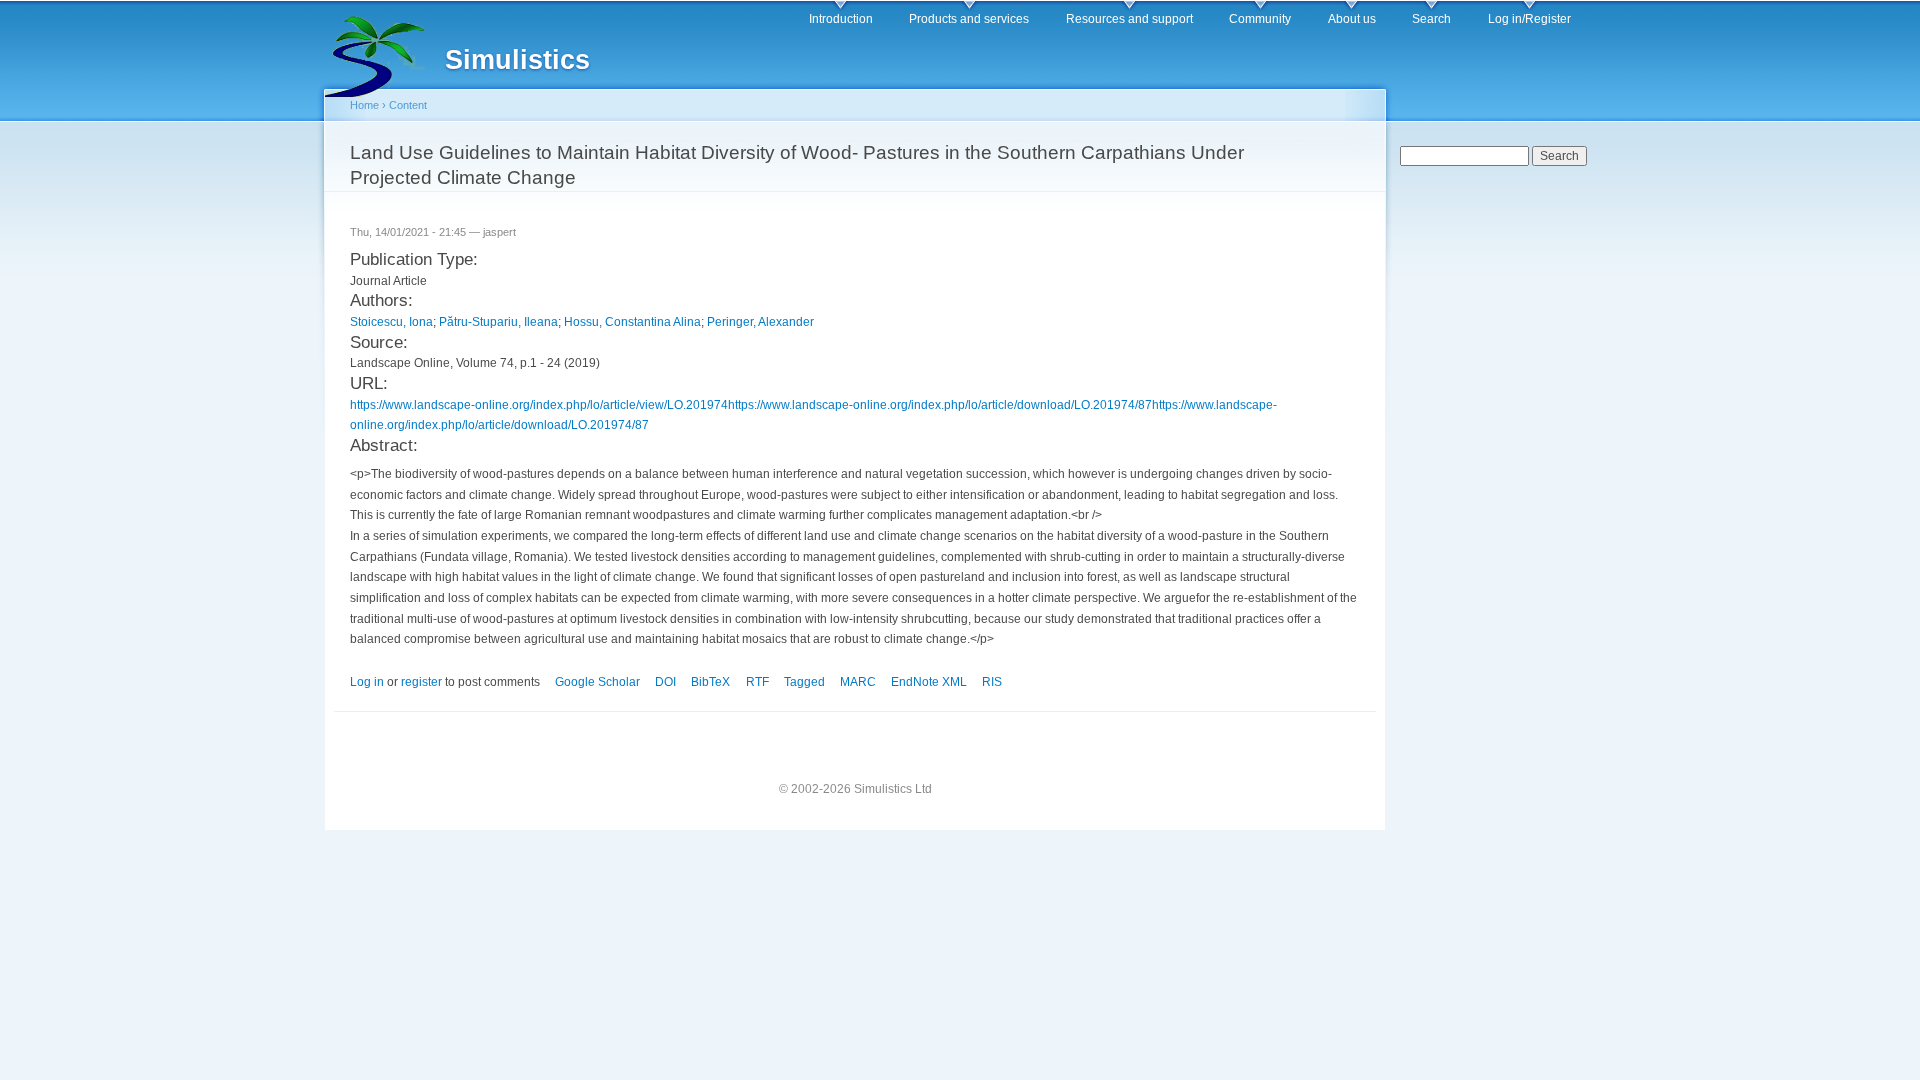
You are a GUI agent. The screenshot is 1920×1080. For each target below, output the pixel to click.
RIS (992, 682)
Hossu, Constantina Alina (632, 322)
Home (364, 105)
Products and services (969, 19)
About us (1352, 19)
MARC (858, 682)
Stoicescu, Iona (391, 322)
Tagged (804, 682)
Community (1260, 19)
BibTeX (710, 682)
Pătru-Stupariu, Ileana (498, 322)
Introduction (841, 19)
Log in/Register (1529, 19)
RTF (757, 682)
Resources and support (1129, 19)
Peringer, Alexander (760, 322)
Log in (367, 682)
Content (408, 105)
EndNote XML (929, 682)
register (421, 682)
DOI (665, 682)
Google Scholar (597, 682)
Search (1431, 19)
